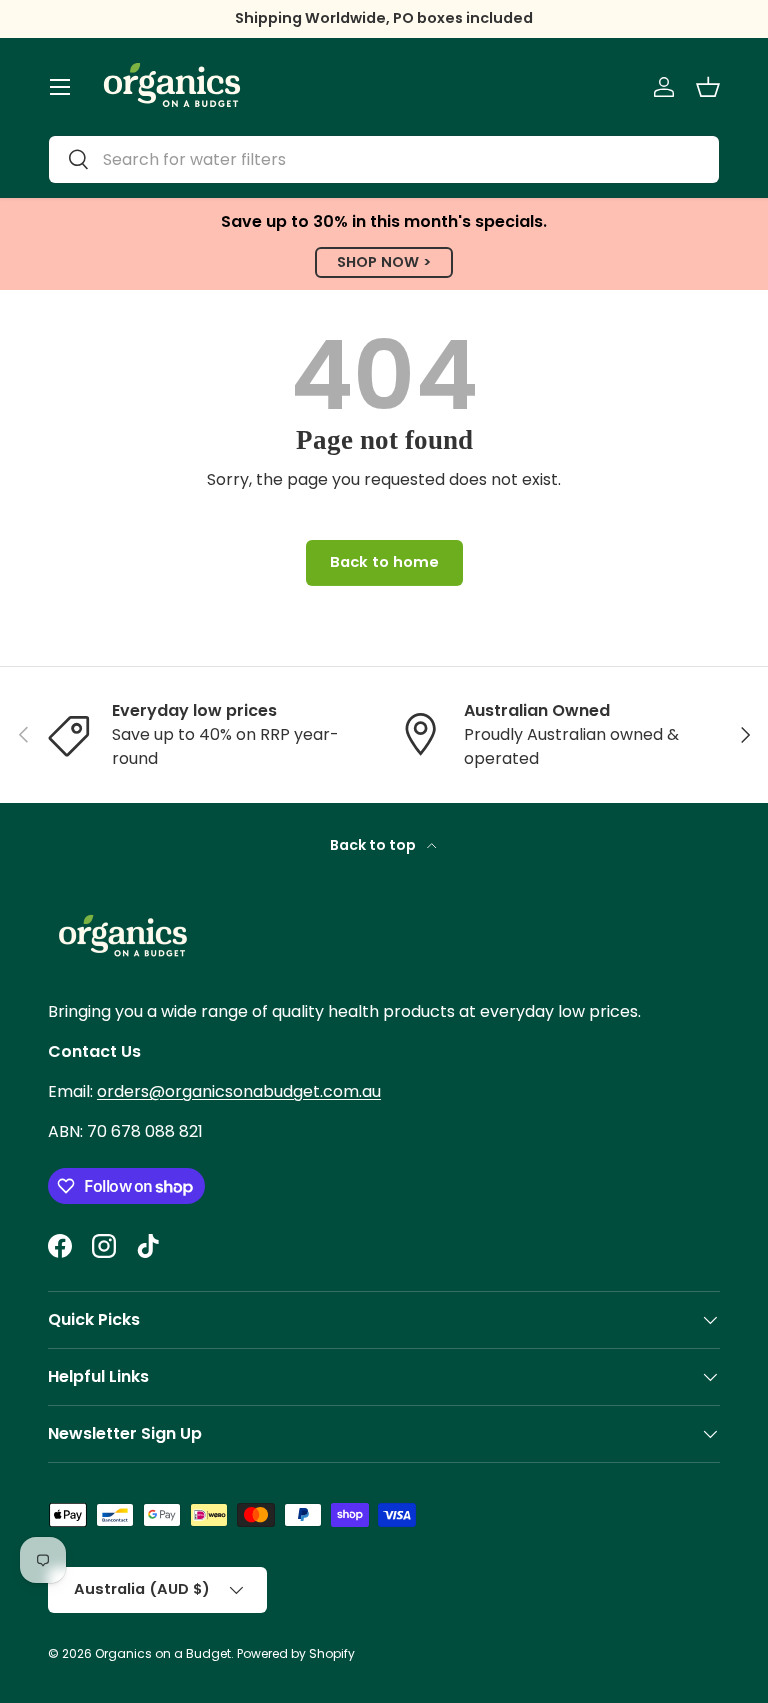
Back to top (374, 845)
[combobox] (384, 159)
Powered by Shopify (296, 1653)
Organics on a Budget (163, 1653)
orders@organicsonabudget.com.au (239, 1091)
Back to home (384, 562)
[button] (708, 87)
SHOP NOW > (384, 262)
